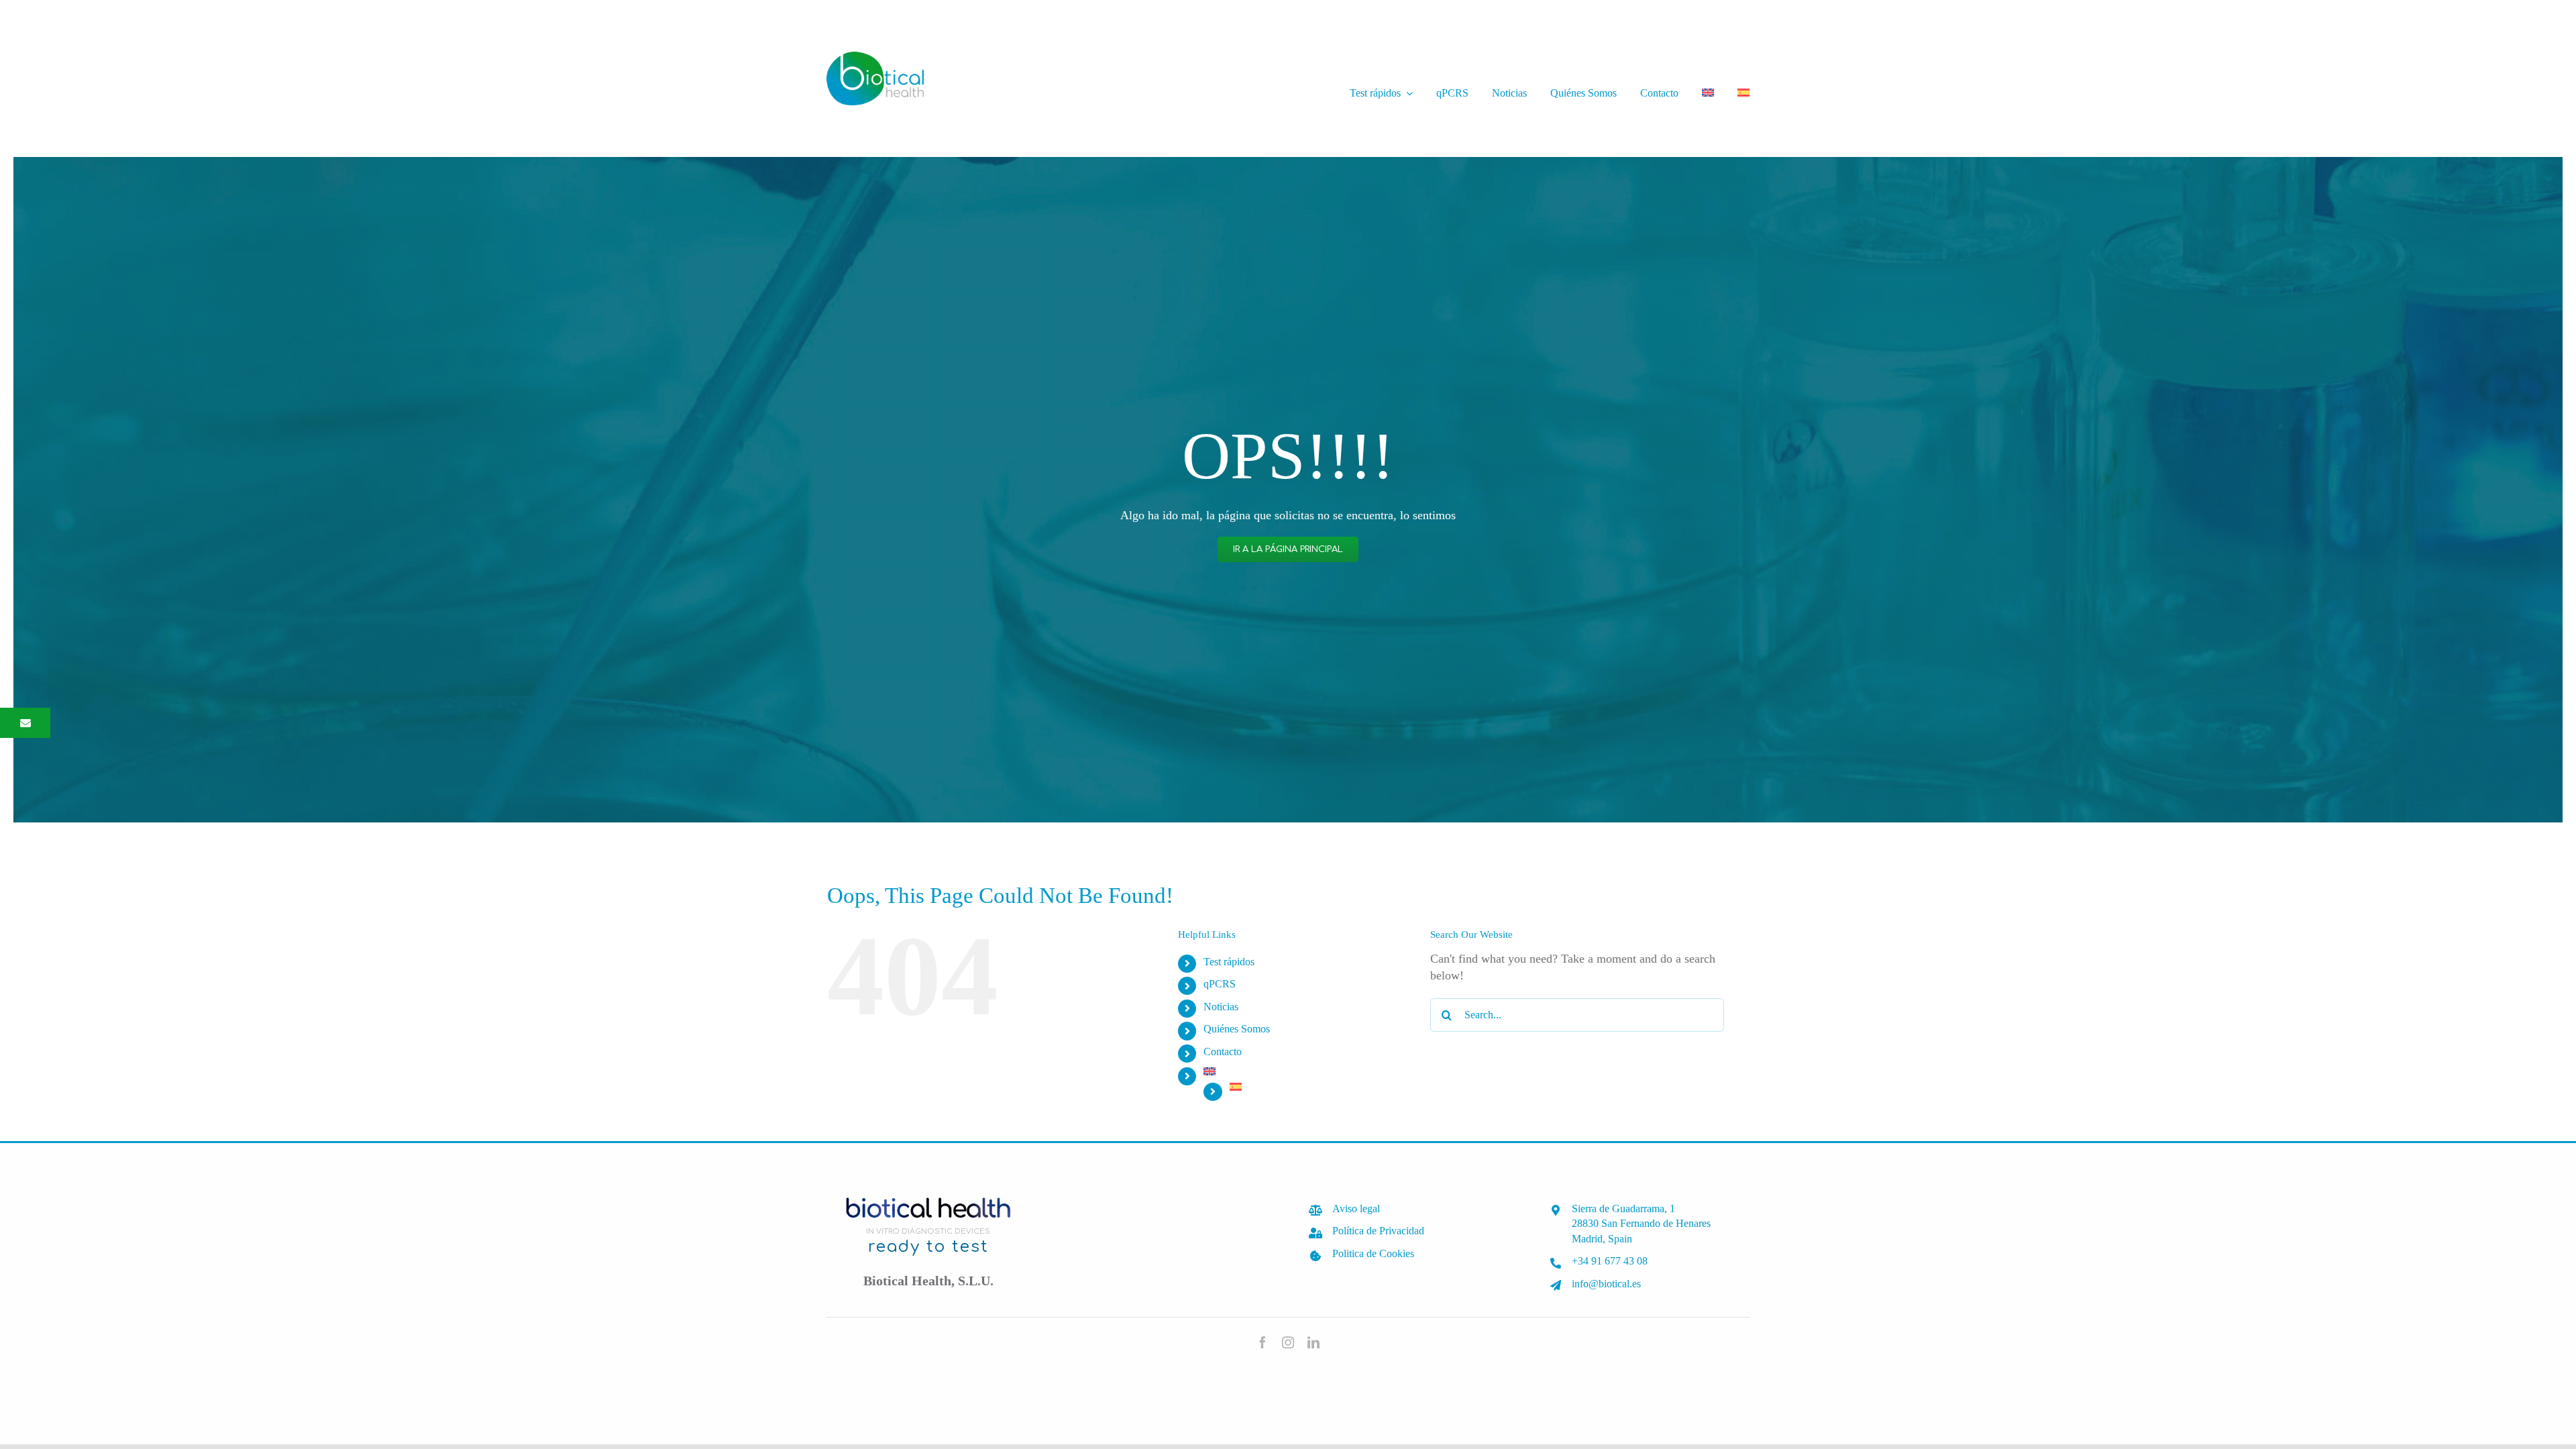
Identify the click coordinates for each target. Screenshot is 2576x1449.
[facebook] (1263, 1342)
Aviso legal (1356, 1209)
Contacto (1223, 1052)
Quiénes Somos (1237, 1029)
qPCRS (1220, 984)
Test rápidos (1229, 962)
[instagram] (1288, 1342)
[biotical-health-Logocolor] (875, 58)
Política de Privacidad (1378, 1231)
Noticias (1221, 1007)
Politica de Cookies (1373, 1253)
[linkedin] (1313, 1342)
